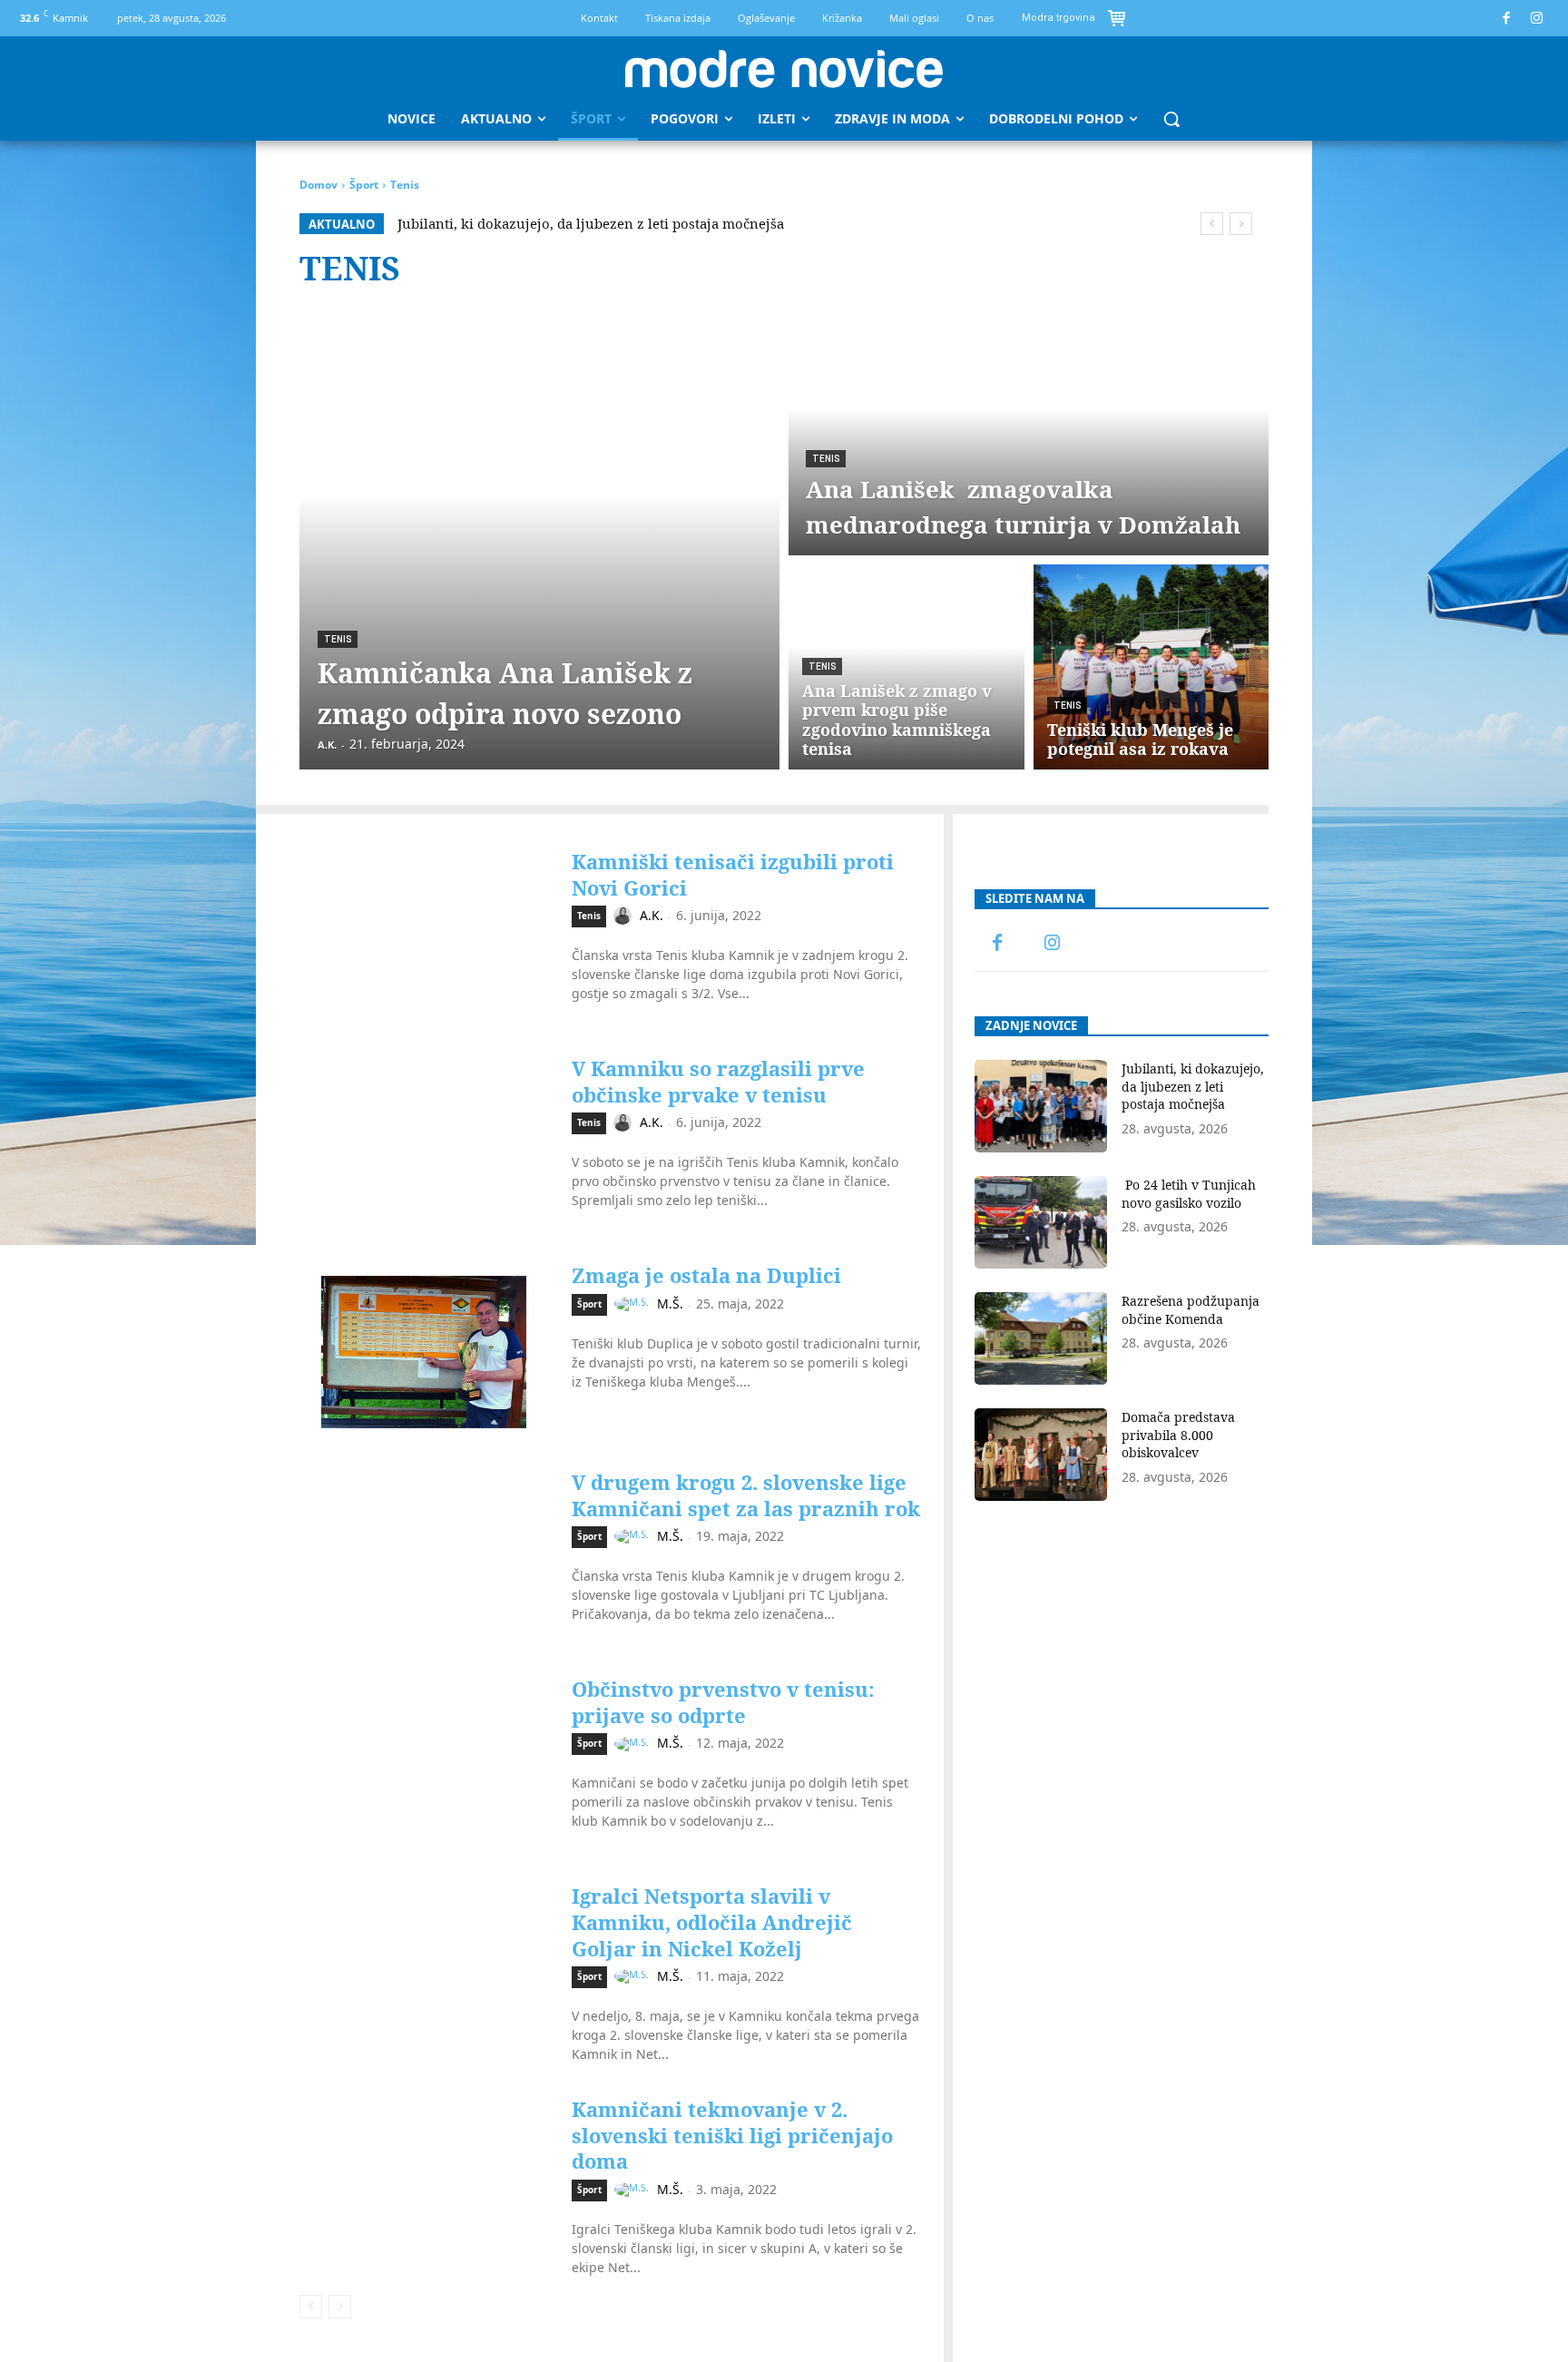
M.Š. (670, 1304)
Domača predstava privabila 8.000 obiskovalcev (1178, 1435)
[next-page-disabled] (340, 2307)
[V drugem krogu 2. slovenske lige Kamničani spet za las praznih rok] (424, 1556)
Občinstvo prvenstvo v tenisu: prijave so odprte (723, 1702)
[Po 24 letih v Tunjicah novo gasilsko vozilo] (1041, 1222)
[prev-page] (311, 2307)
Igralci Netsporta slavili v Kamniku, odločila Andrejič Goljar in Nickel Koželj (712, 1921)
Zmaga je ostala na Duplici (706, 1275)
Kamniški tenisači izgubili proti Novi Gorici (733, 874)
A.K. (652, 915)
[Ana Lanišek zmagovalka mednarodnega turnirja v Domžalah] (1029, 433)
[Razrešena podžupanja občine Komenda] (1041, 1338)
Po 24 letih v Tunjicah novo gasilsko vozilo (1189, 1194)
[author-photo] (625, 916)
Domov (318, 185)
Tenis (338, 639)
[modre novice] (784, 69)
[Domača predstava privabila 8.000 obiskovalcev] (1041, 1455)
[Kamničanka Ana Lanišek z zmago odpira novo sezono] (539, 540)
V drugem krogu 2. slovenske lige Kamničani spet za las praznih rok (746, 1495)
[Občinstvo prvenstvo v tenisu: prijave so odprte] (424, 1763)
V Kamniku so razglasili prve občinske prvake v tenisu (718, 1081)
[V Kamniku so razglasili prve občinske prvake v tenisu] (424, 1142)
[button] (1171, 119)
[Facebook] (1507, 19)
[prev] (1212, 224)
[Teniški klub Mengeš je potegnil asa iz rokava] (1151, 667)
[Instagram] (1538, 19)
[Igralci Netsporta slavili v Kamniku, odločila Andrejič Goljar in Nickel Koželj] (424, 1970)
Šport (364, 185)
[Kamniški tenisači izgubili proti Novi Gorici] (424, 936)
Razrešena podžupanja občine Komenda (1191, 1310)
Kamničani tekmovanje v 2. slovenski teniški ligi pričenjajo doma (732, 2135)
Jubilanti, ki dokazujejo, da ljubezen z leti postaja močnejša (591, 223)
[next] (1241, 224)
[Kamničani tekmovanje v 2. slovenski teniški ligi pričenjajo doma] (424, 2183)
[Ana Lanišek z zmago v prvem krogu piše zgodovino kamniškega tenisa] (906, 667)
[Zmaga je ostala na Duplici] (424, 1349)
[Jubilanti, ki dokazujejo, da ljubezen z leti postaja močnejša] (1041, 1106)
